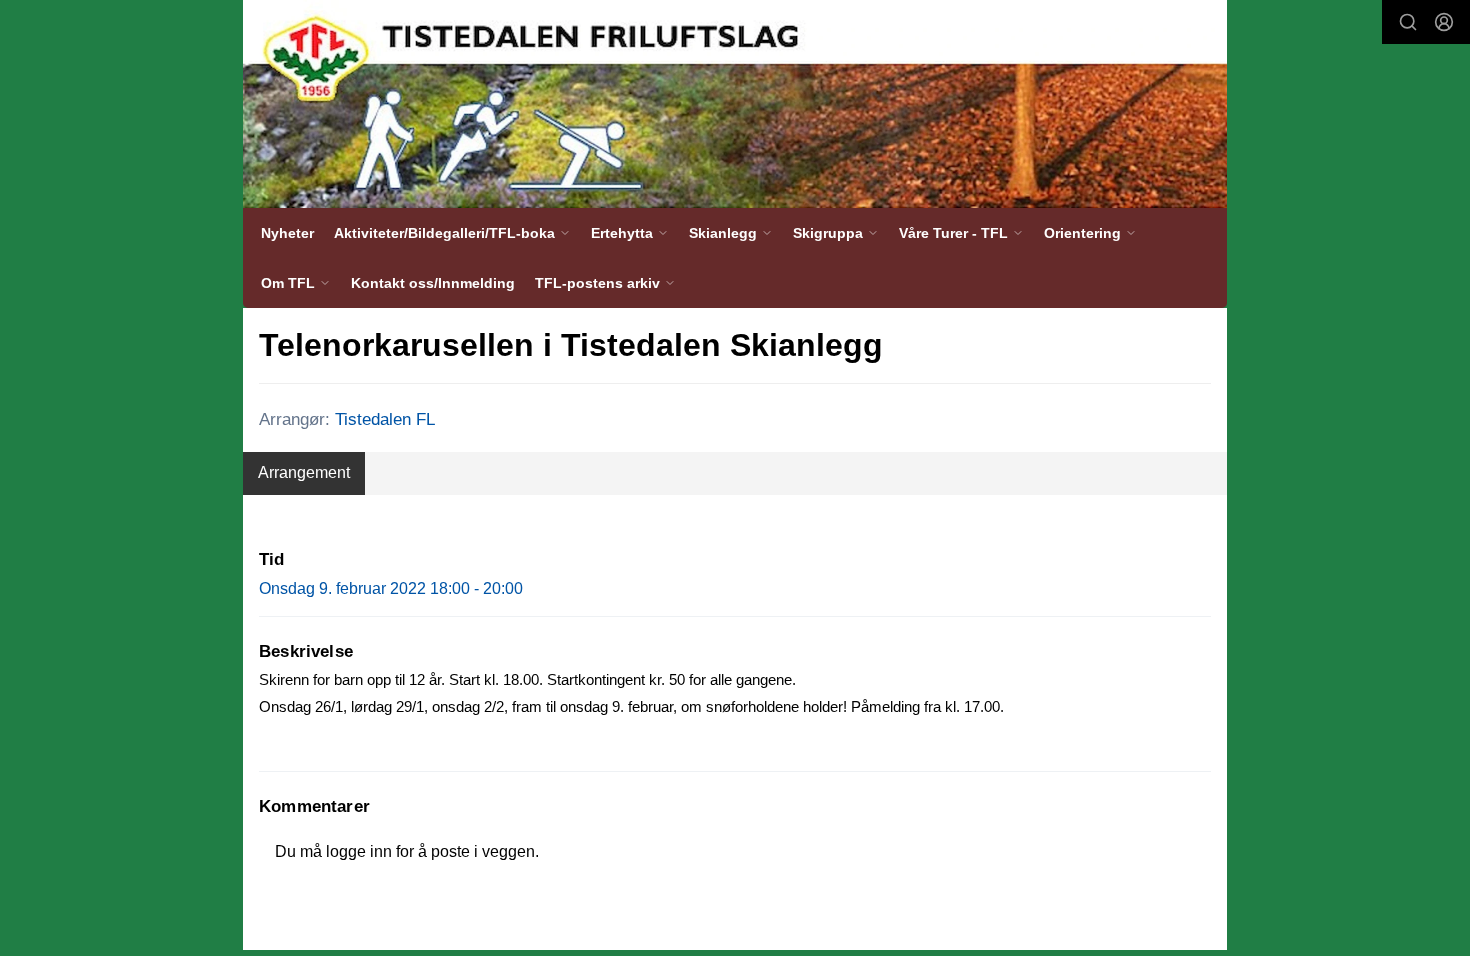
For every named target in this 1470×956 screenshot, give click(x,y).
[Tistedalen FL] (735, 104)
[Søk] (1408, 22)
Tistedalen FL (385, 419)
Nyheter (287, 233)
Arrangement (304, 472)
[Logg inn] (1444, 22)
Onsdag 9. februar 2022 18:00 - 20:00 (391, 588)
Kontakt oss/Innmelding (433, 283)
